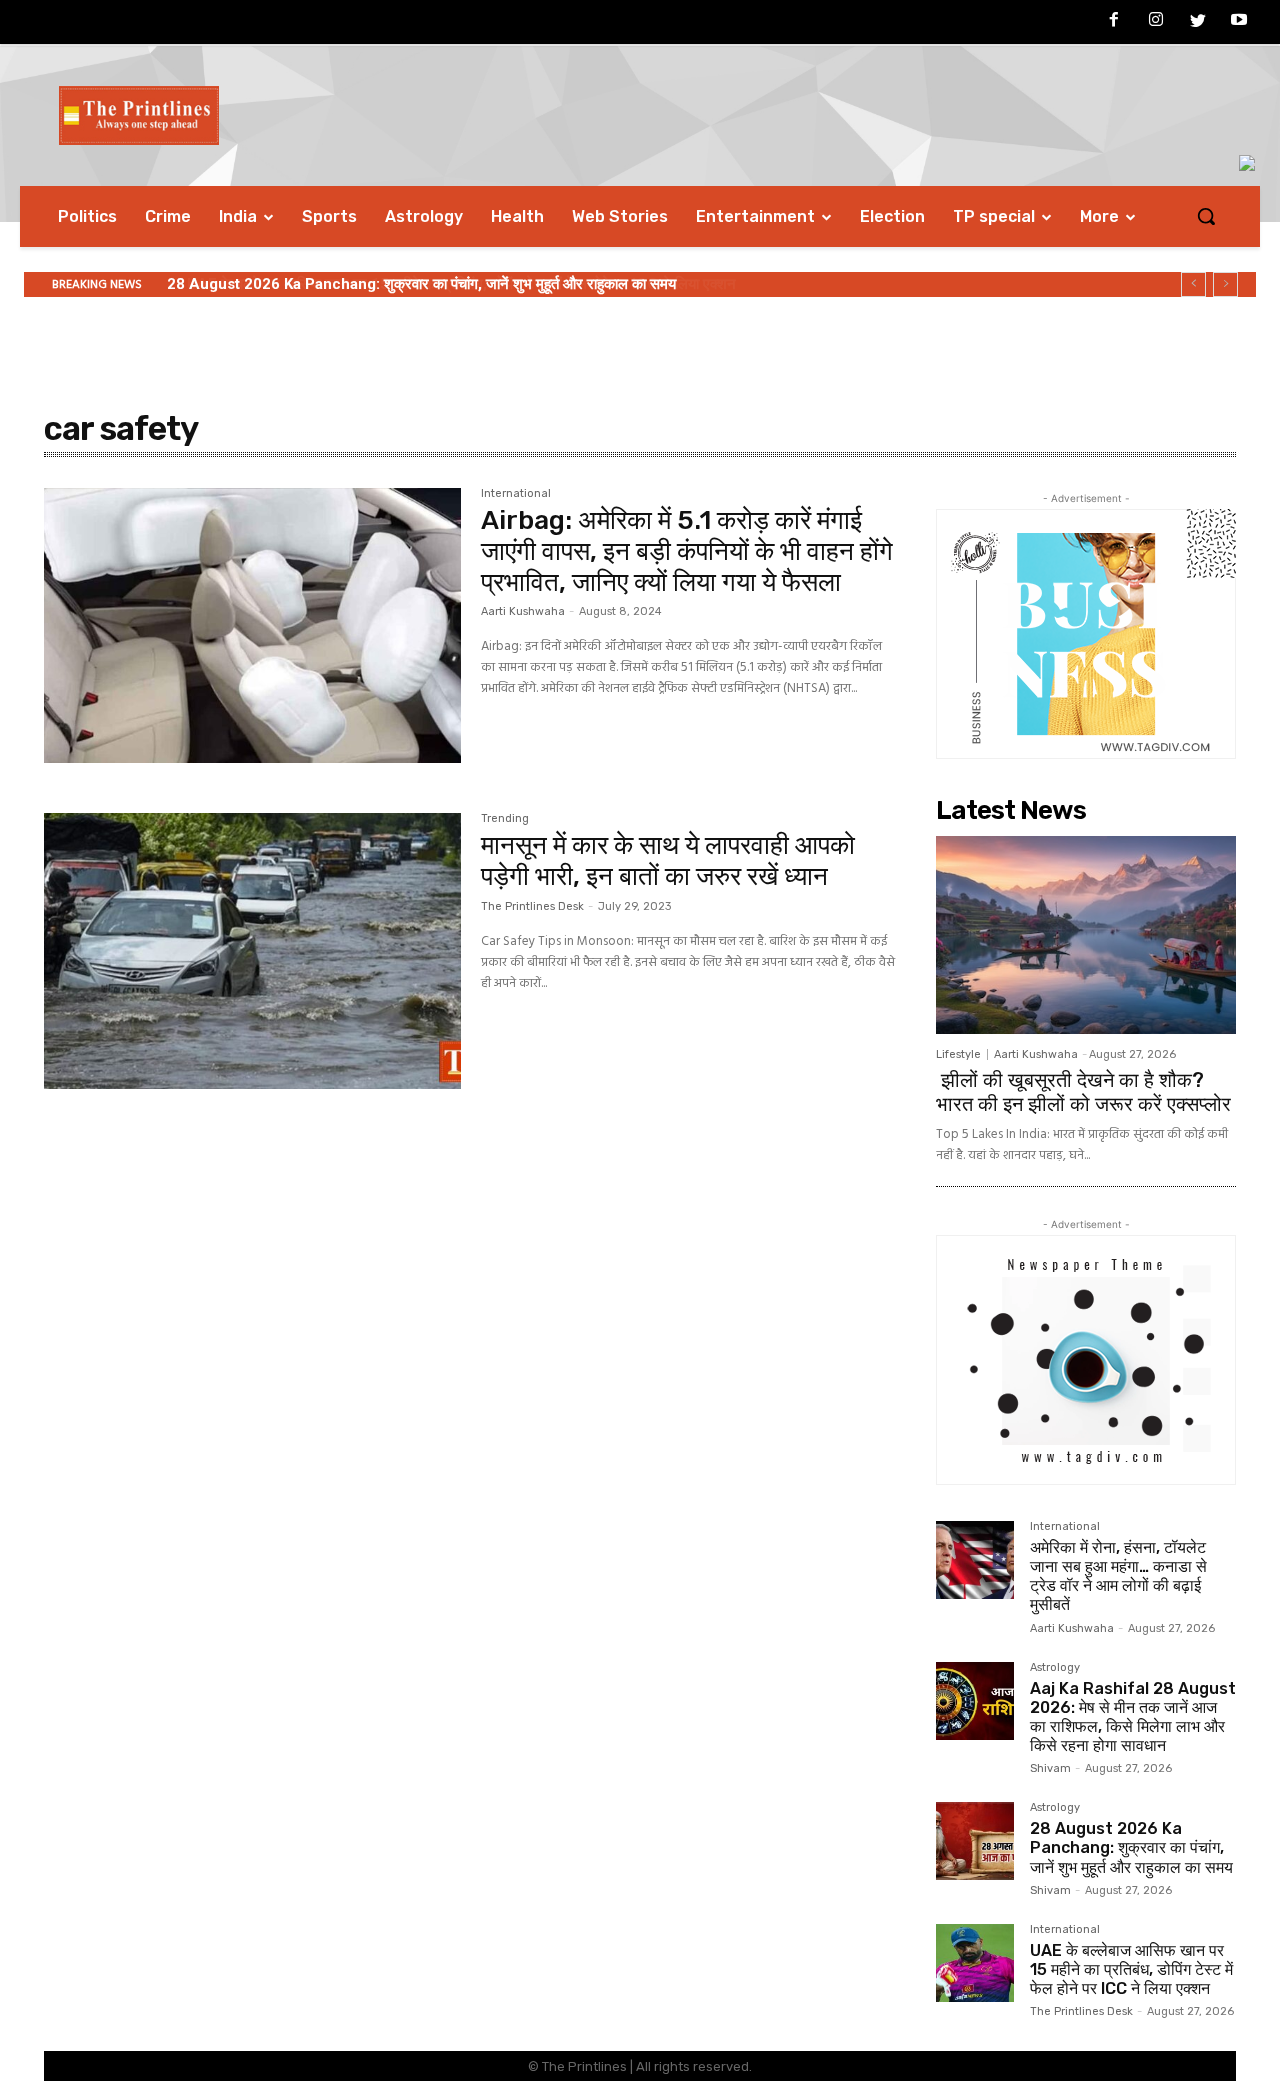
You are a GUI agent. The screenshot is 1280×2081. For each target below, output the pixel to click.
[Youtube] (1239, 23)
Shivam (1050, 1768)
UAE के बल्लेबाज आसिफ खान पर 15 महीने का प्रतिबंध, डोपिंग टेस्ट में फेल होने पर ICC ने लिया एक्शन (441, 284)
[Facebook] (1115, 23)
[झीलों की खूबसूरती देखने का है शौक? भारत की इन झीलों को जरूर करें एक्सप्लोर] (1086, 935)
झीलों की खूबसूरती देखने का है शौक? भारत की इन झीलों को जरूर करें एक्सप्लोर (1083, 1092)
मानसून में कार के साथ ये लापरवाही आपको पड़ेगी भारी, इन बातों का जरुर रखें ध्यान (668, 861)
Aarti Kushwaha (523, 611)
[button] (1206, 216)
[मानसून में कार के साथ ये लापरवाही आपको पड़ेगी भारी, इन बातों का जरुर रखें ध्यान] (252, 951)
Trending (505, 819)
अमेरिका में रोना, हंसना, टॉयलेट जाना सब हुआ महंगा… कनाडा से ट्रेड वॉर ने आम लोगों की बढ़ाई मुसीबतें (1118, 1576)
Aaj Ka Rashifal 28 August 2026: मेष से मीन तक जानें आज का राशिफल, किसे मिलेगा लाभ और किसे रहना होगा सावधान (1133, 1717)
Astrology (1055, 1668)
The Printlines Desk (532, 906)
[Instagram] (1156, 23)
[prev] (1193, 284)
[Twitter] (1198, 23)
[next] (1225, 284)
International (516, 494)
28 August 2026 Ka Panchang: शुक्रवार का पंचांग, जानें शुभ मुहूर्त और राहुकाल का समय (1131, 1847)
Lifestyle (958, 1054)
